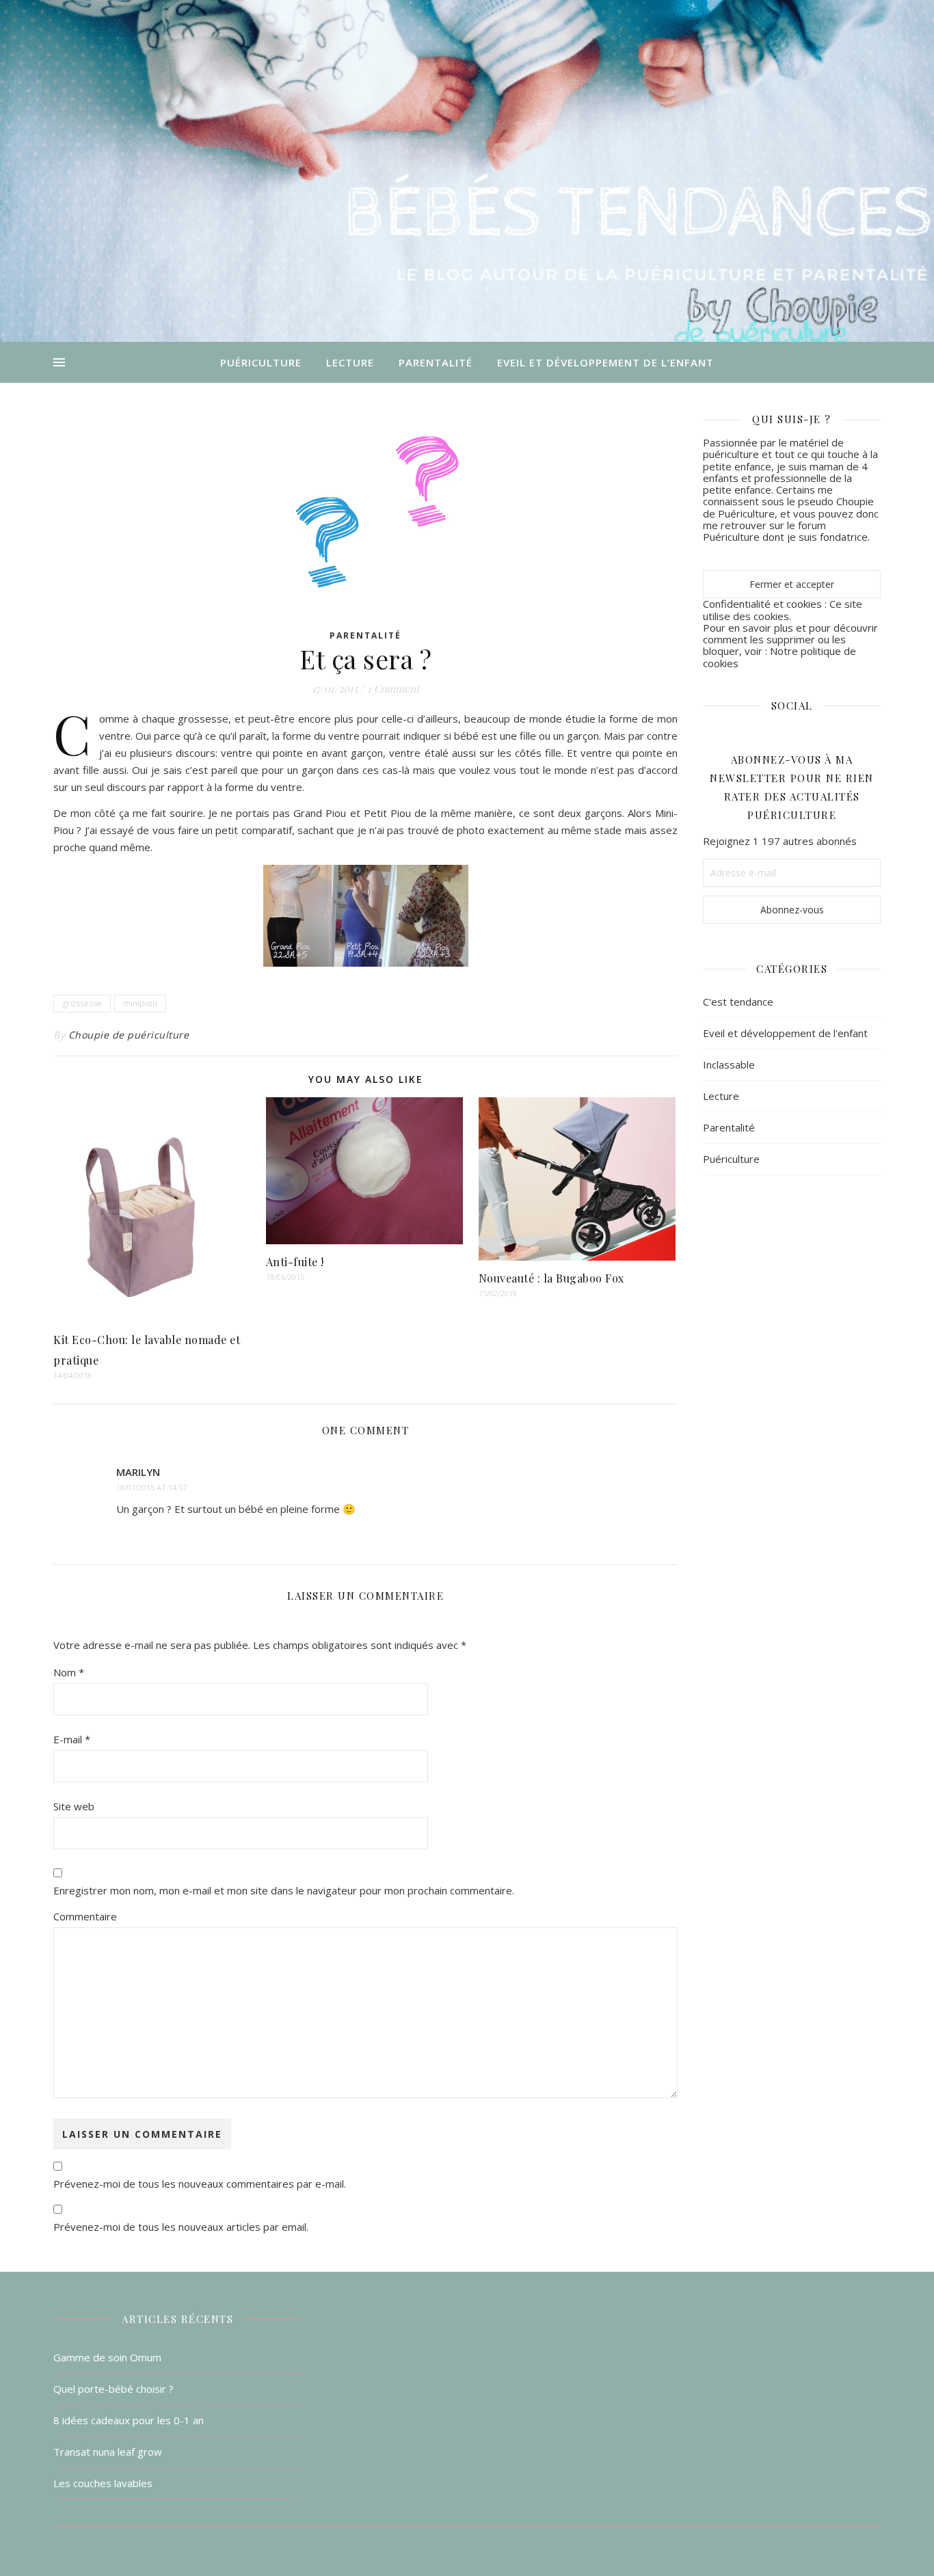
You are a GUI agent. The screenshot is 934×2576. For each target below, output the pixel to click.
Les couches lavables (103, 2483)
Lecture (350, 362)
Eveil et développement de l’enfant (605, 362)
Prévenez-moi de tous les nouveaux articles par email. (181, 2227)
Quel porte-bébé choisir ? (114, 2389)
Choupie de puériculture (129, 1035)
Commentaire (85, 1916)
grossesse (82, 1003)
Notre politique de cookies (779, 657)
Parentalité (436, 362)
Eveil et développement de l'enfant (785, 1033)
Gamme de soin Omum (107, 2357)
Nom (69, 1672)
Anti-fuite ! (295, 1262)
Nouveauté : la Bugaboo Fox (551, 1278)
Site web (74, 1806)
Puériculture (261, 362)
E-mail (72, 1739)
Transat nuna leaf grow (108, 2452)
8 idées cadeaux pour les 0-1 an (129, 2420)
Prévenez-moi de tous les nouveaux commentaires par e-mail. (200, 2184)
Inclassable (729, 1064)
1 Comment (393, 688)
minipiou (140, 1003)
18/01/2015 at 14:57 (151, 1487)
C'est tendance (738, 1002)
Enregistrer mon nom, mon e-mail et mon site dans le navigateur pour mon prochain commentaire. (284, 1890)
